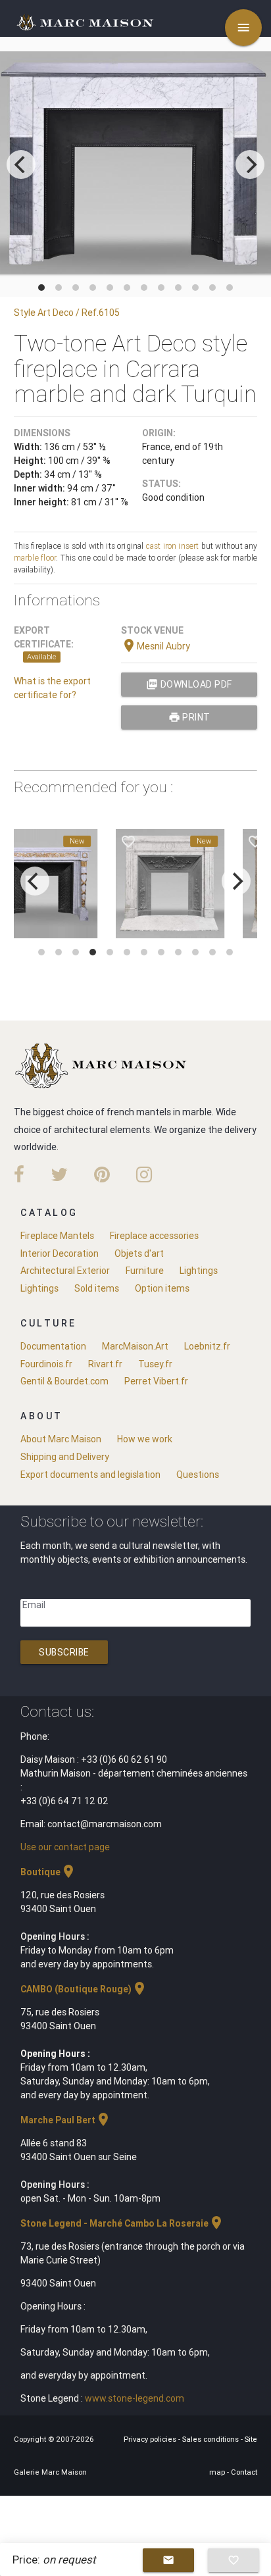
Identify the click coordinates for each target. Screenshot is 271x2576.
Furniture (145, 1271)
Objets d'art (139, 1253)
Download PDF (189, 684)
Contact (244, 2472)
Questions (198, 1475)
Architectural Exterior (65, 1271)
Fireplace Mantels (57, 1236)
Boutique (48, 1872)
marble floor (35, 558)
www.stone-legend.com (135, 2398)
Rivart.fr (105, 1364)
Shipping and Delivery (65, 1457)
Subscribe (64, 1652)
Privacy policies (151, 2439)
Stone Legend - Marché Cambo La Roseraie (122, 2223)
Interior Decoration (60, 1253)
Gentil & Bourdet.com (64, 1381)
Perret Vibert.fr (156, 1381)
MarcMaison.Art (135, 1346)
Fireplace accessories (154, 1236)
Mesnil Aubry (156, 646)
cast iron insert (173, 546)
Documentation (53, 1346)
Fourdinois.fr (46, 1364)
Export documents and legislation (90, 1475)
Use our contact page (65, 1847)
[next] (250, 164)
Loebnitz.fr (207, 1346)
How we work (145, 1439)
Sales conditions (211, 2439)
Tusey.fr (155, 1364)
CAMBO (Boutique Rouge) (84, 1989)
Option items (162, 1288)
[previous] (21, 164)
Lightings (199, 1271)
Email (34, 1605)
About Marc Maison (61, 1439)
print (189, 717)
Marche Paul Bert (66, 2120)
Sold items (97, 1288)
